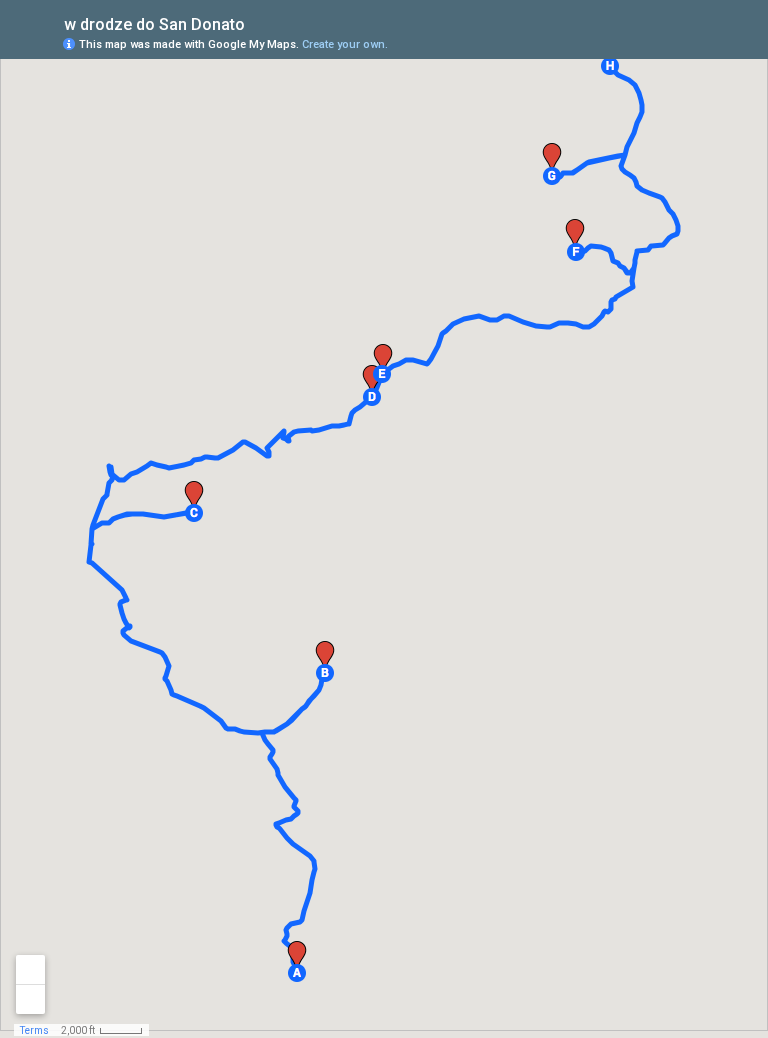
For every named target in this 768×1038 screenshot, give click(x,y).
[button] (297, 973)
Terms (34, 1030)
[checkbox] (260, 22)
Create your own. (345, 44)
